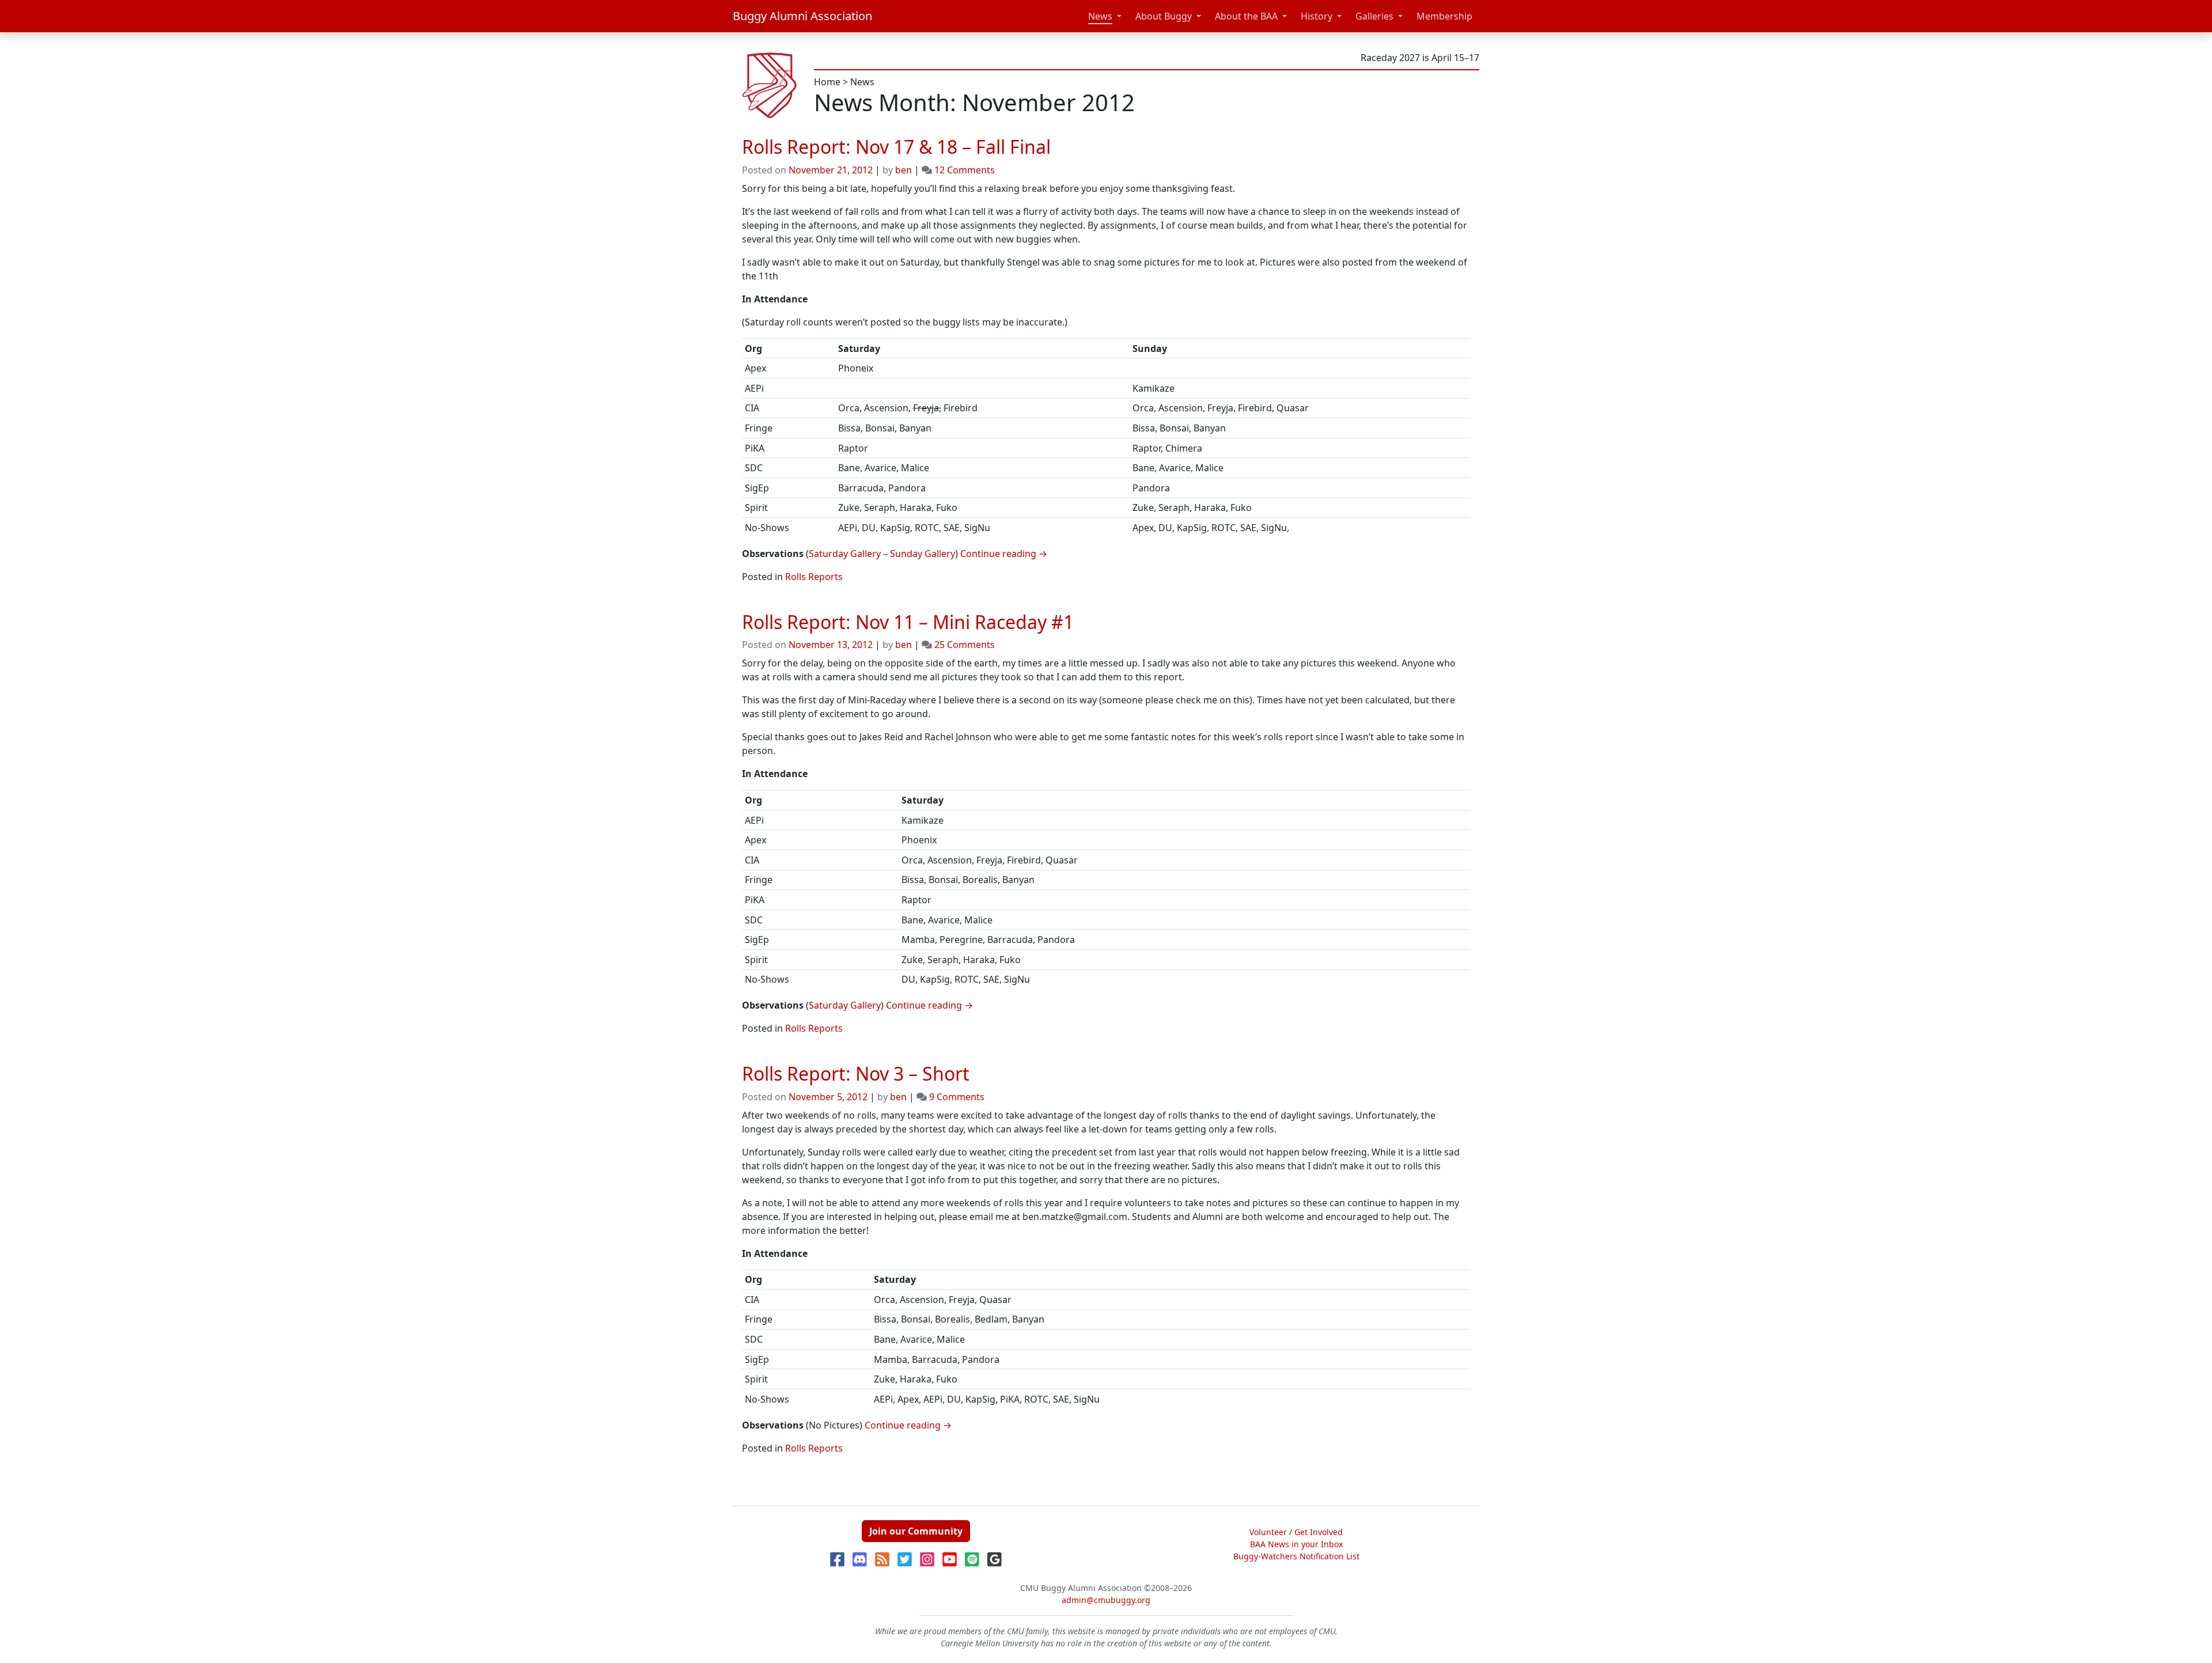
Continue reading (1004, 554)
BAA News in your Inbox (1296, 1544)
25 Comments (965, 645)
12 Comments (965, 170)
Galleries (1374, 16)
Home (827, 82)
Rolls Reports (814, 577)
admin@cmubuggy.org (1106, 1600)
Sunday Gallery (923, 554)
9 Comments (957, 1097)
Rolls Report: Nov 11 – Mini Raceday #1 (908, 622)
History (1317, 16)
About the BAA (1246, 16)
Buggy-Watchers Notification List (1296, 1556)
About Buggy (1164, 16)
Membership (1444, 16)
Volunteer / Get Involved (1296, 1532)
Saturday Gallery (845, 554)
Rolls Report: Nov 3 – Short (856, 1073)
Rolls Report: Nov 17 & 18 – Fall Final (896, 147)
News (1100, 16)
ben (904, 170)
